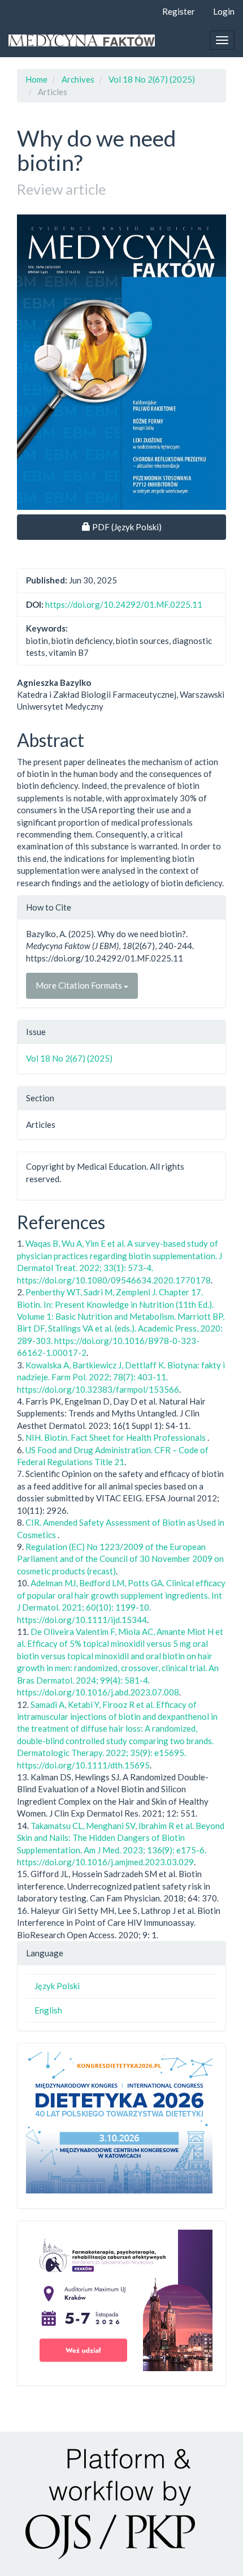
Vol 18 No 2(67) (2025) (152, 79)
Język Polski (57, 1986)
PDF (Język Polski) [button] (133, 527)
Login (224, 11)
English (48, 2010)
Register (179, 11)
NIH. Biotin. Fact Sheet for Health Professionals (116, 1437)
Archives (78, 79)
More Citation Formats (80, 985)
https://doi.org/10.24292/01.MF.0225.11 (124, 604)
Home (36, 79)
